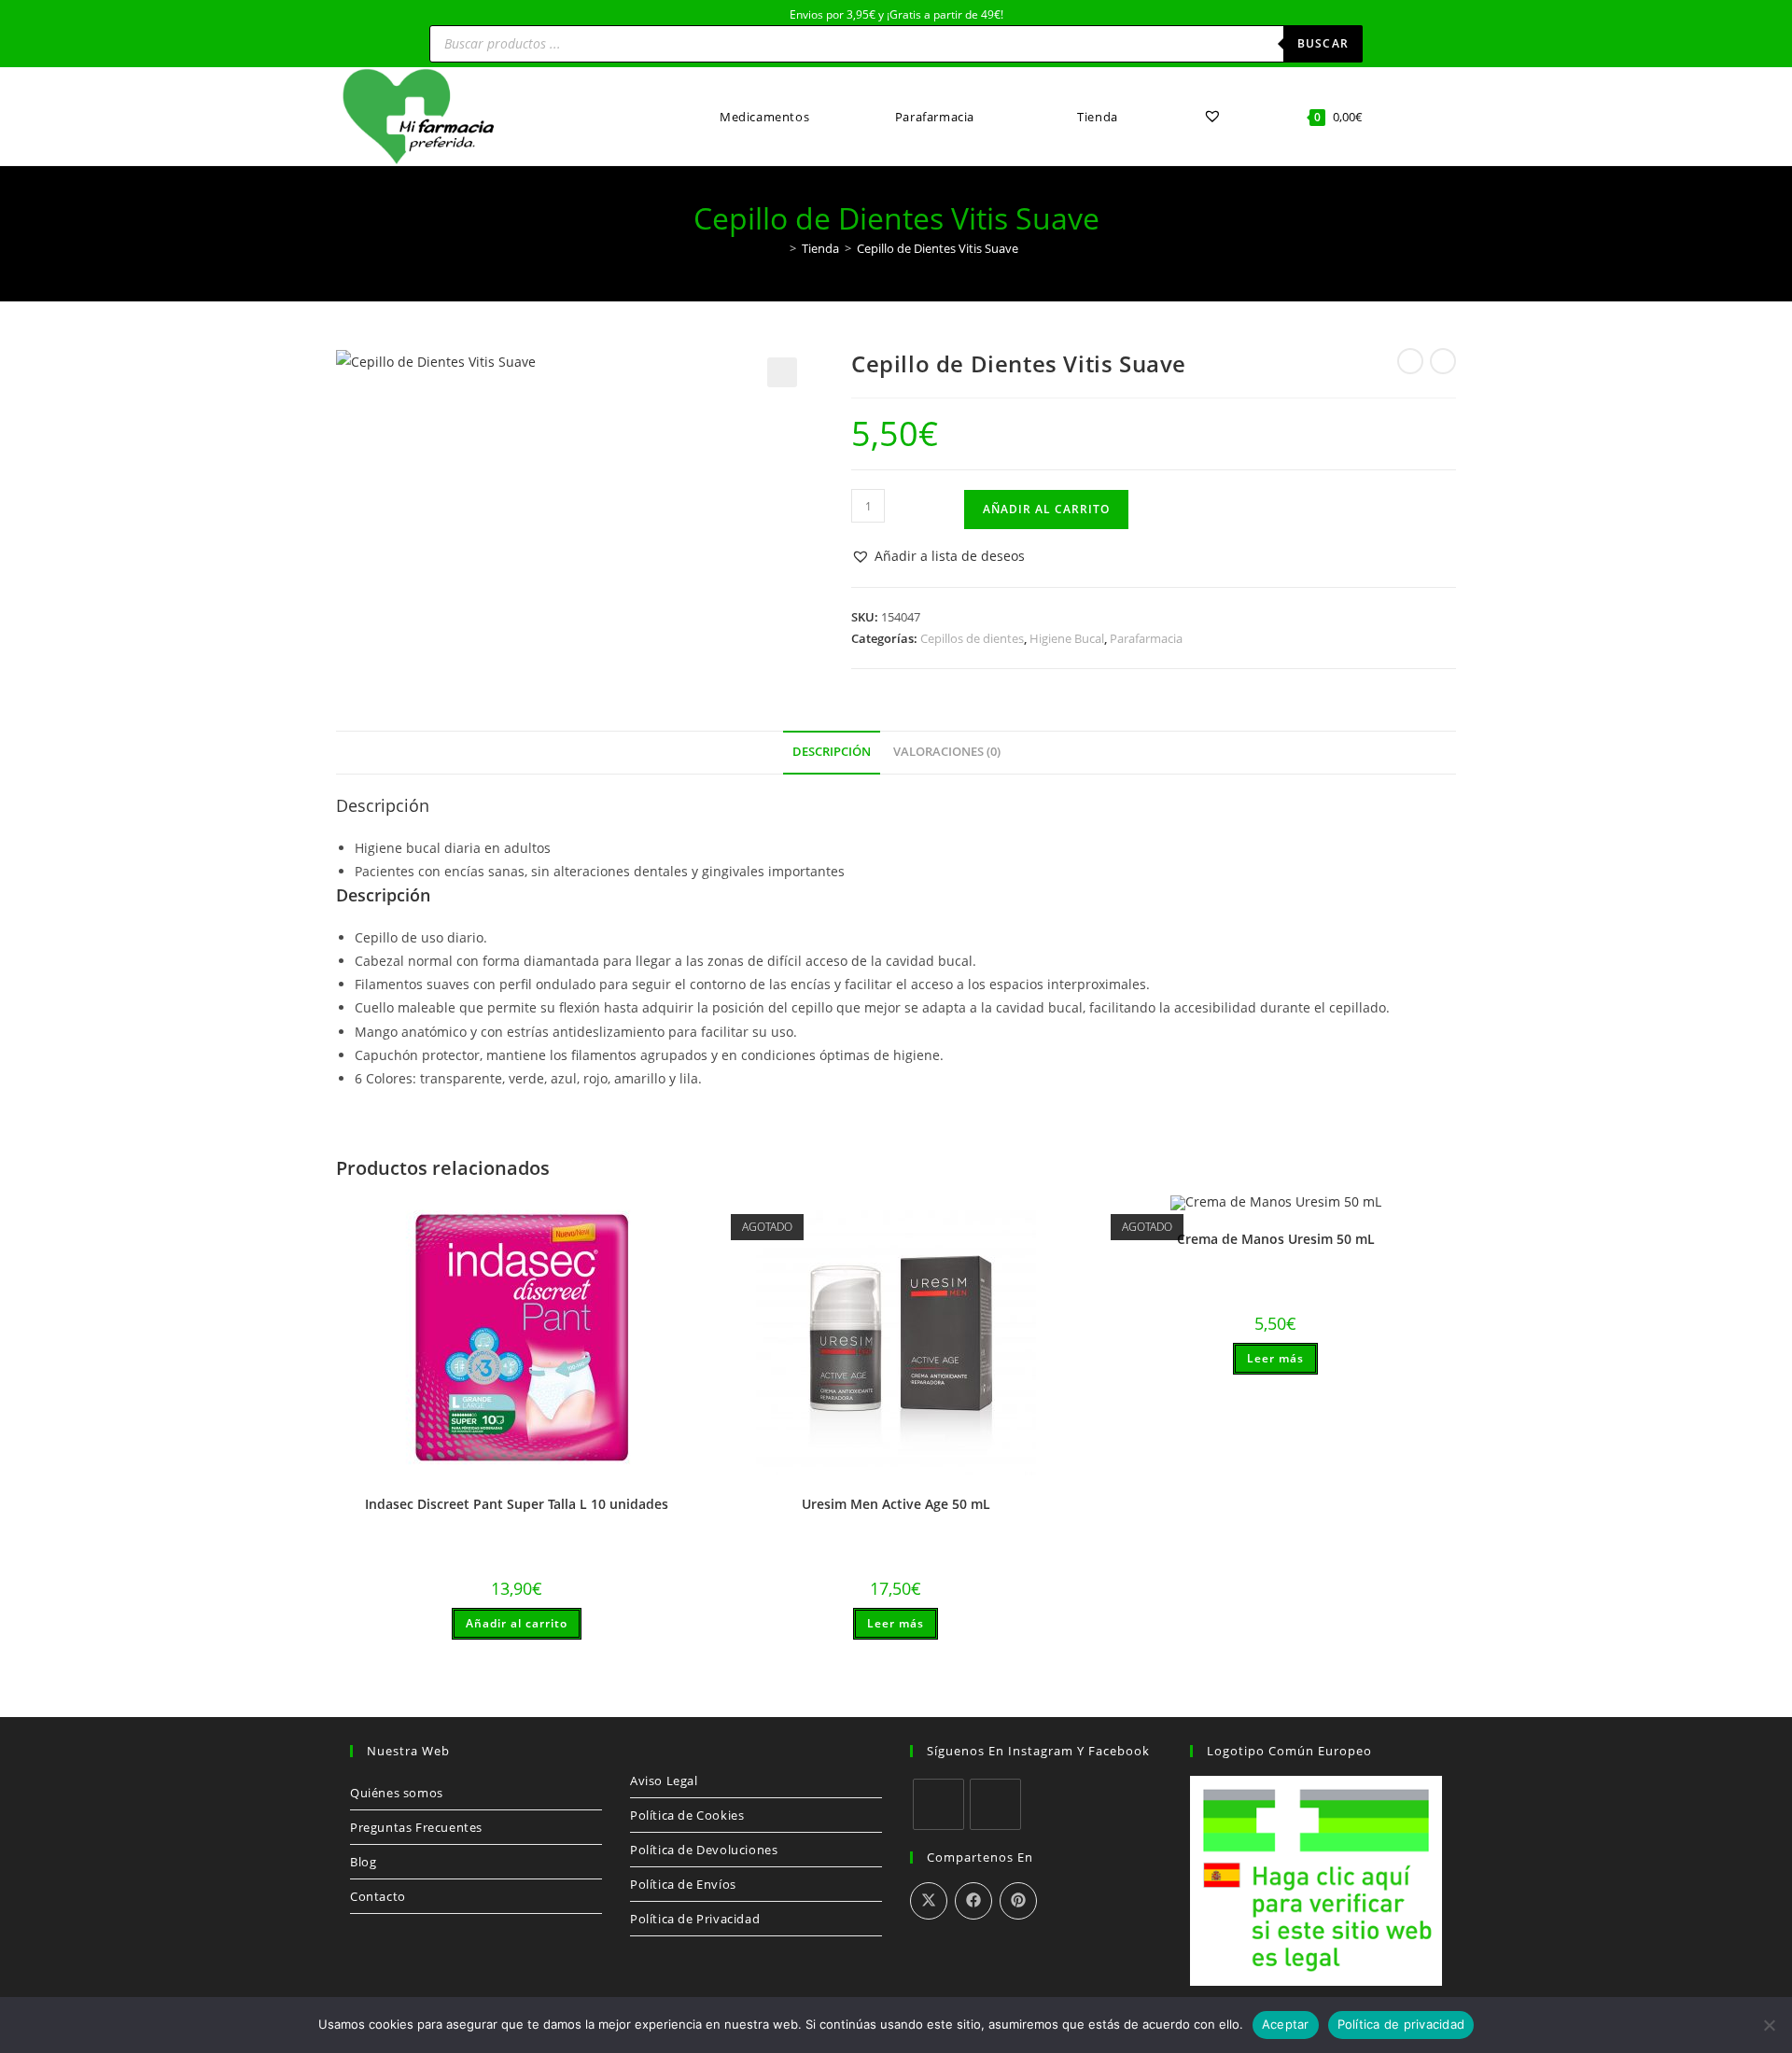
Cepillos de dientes (972, 638)
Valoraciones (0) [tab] (947, 752)
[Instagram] (995, 1804)
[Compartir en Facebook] (973, 1901)
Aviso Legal (664, 1781)
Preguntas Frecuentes (416, 1827)
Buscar (1323, 43)
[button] (782, 372)
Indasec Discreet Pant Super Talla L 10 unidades (517, 1504)
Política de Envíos (683, 1884)
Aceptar (1286, 2024)
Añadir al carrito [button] (517, 1623)
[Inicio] (779, 248)
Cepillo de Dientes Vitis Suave (938, 248)
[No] (1769, 2025)
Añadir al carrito (1046, 509)
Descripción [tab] (832, 752)
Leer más (896, 1623)
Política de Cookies (687, 1815)
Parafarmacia (1146, 638)
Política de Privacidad (695, 1919)
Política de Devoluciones (704, 1850)
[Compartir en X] (929, 1901)
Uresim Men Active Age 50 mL (896, 1504)
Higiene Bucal (1067, 638)
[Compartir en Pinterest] (1018, 1901)
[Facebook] (938, 1804)
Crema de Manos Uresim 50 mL (1276, 1239)
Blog (363, 1862)
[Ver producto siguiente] (1443, 361)
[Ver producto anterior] (1410, 361)
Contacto (378, 1896)
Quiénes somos (397, 1793)
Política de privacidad (1401, 2024)
